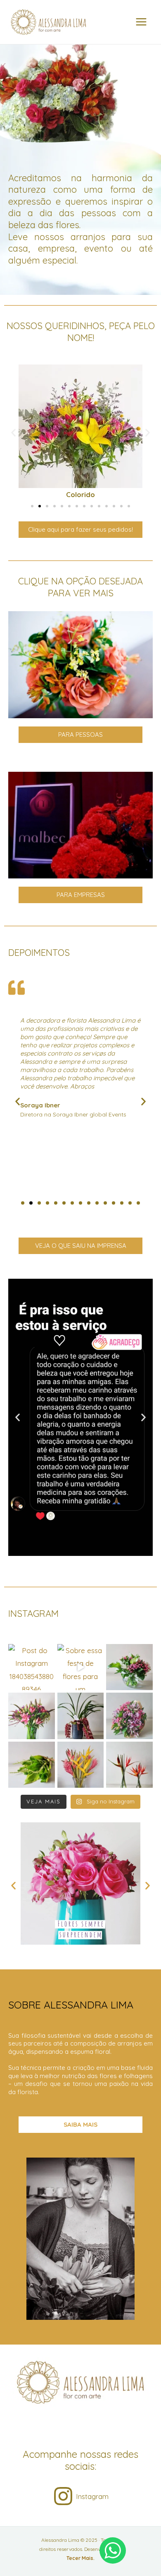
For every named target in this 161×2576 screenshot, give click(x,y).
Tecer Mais (80, 2558)
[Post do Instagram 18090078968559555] (129, 1667)
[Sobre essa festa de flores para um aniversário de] (81, 1667)
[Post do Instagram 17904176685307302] (81, 1716)
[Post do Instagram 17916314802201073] (129, 1765)
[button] (13, 433)
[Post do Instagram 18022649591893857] (129, 1716)
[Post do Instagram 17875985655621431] (81, 1765)
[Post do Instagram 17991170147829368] (32, 1716)
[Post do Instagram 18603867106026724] (32, 1765)
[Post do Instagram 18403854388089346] (32, 1667)
